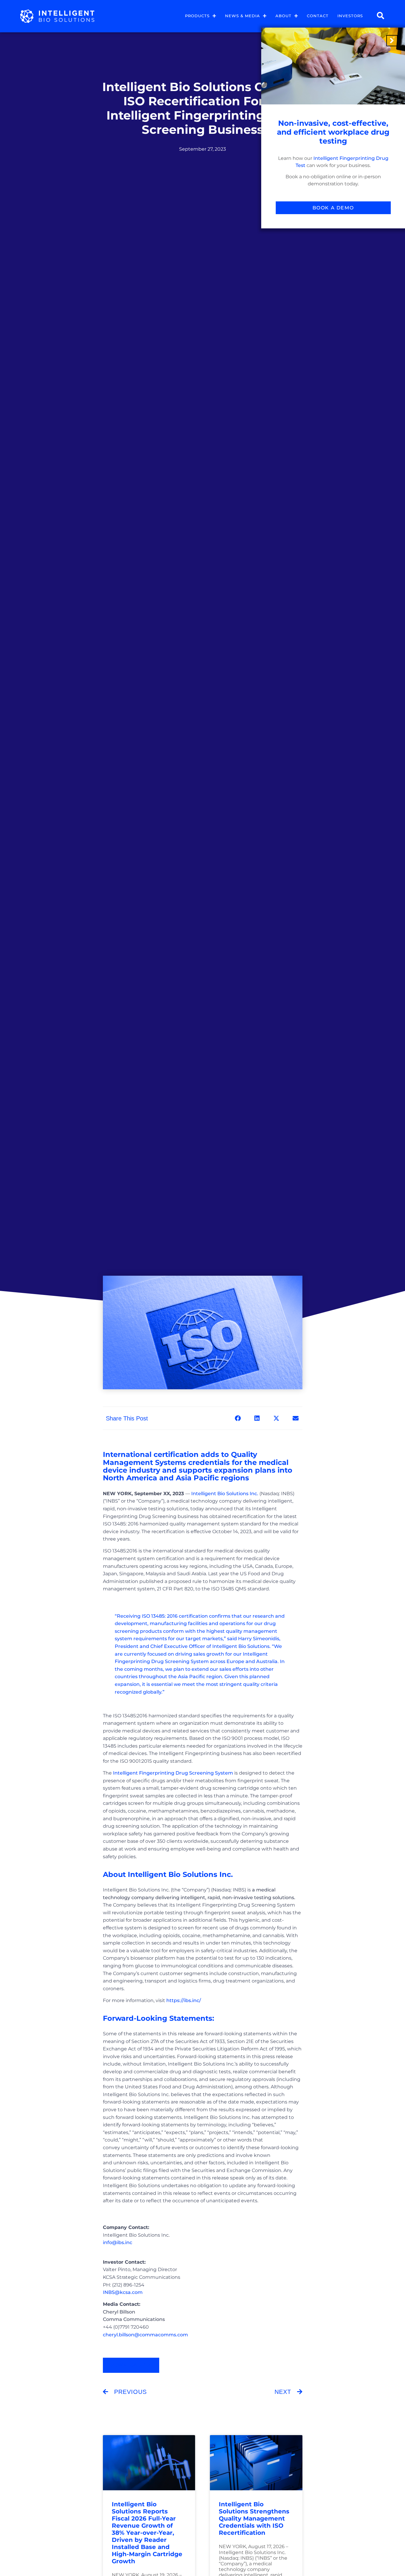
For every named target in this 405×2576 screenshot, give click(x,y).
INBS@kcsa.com (123, 2292)
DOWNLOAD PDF (131, 2365)
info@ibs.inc (118, 2242)
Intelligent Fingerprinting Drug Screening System (173, 1773)
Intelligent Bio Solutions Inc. (225, 1494)
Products (197, 16)
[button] (238, 1418)
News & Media (243, 16)
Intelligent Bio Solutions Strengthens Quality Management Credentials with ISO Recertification (254, 2518)
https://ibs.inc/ (184, 2000)
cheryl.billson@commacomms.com (145, 2335)
